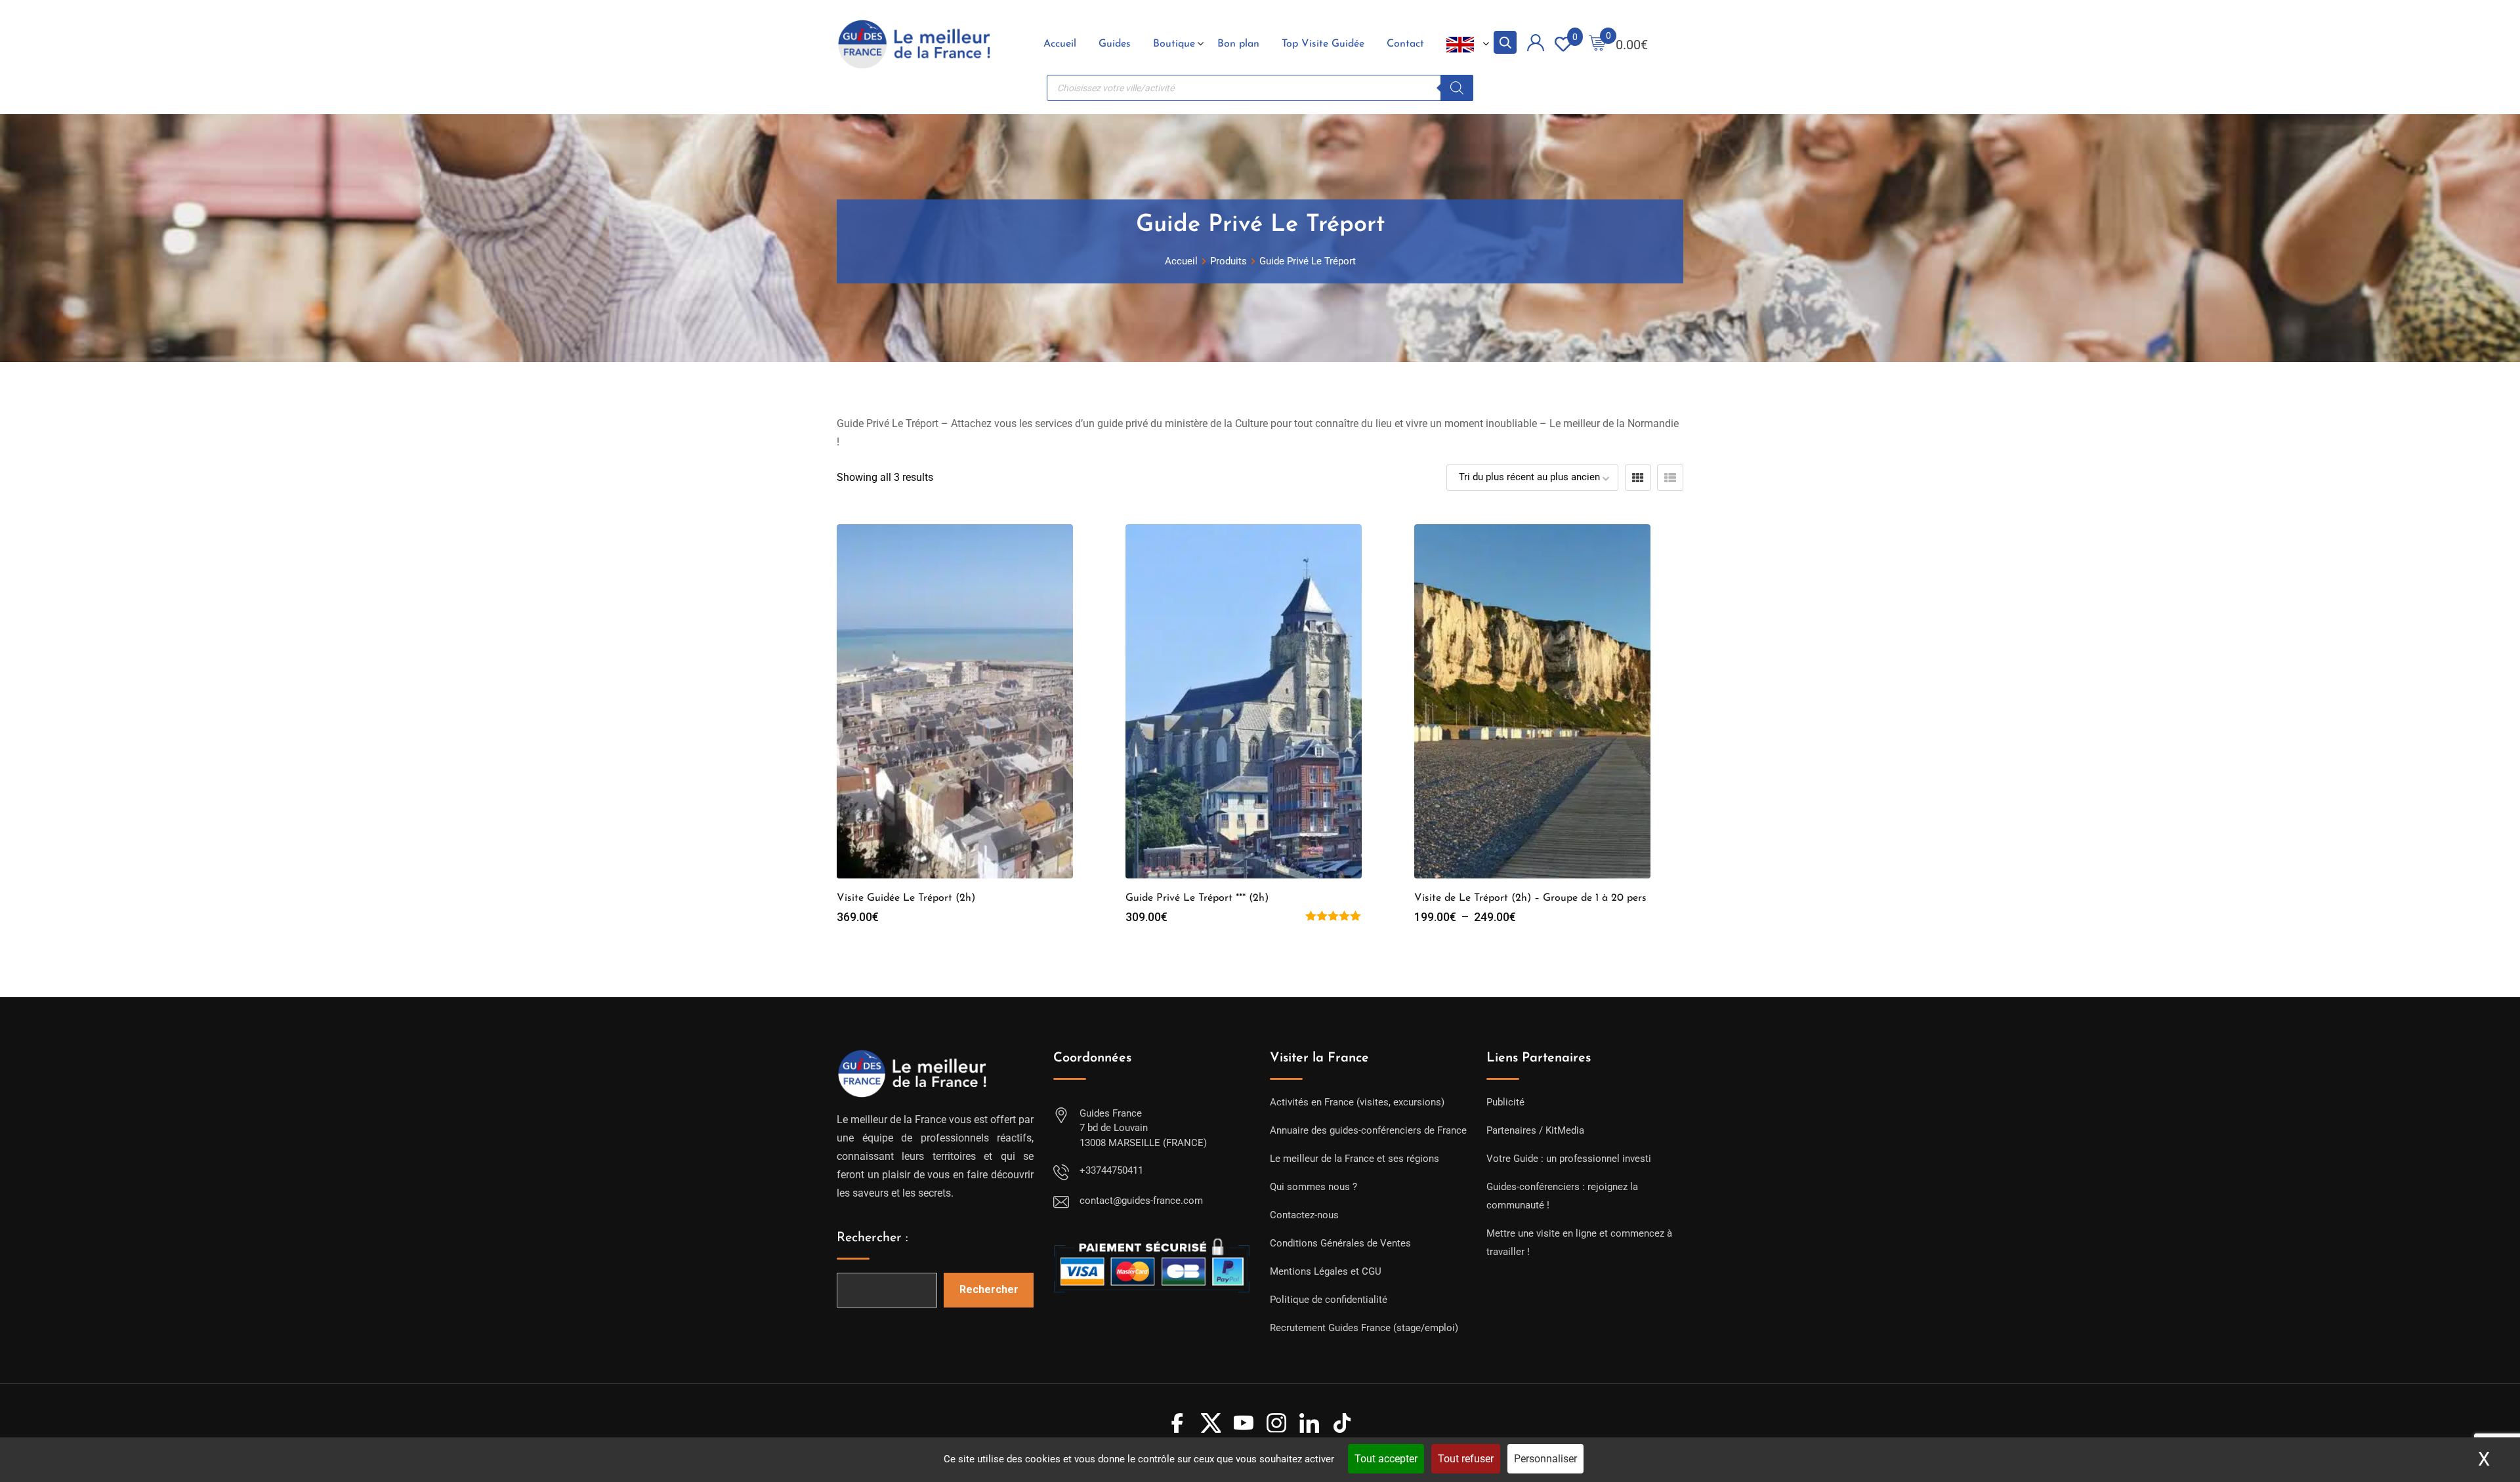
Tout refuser (1466, 1459)
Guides (1115, 44)
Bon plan (1238, 44)
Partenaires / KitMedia (1535, 1130)
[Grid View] (1638, 478)
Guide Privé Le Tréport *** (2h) (1197, 898)
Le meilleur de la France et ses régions (1354, 1159)
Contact (1405, 44)
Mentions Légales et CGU (1326, 1271)
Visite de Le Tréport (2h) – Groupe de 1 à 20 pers (1530, 898)
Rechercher (989, 1289)
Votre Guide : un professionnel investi (1569, 1159)
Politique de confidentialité (1329, 1300)
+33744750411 (1111, 1170)
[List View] (1670, 478)
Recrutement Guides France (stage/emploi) (1364, 1328)
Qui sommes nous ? (1313, 1187)
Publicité (1505, 1102)
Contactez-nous (1304, 1215)
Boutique (1174, 44)
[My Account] (1536, 45)
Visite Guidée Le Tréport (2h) (906, 898)
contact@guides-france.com (1141, 1201)
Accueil (1060, 44)
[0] (1597, 44)
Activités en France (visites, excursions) (1357, 1102)
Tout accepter (1386, 1459)
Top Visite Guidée (1323, 44)
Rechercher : (872, 1238)
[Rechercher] (1457, 88)
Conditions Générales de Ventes (1340, 1243)
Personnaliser (1545, 1459)
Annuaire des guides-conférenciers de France (1368, 1130)
